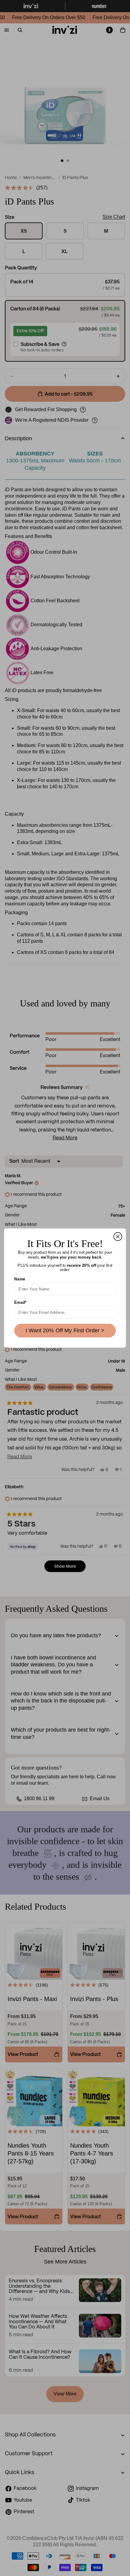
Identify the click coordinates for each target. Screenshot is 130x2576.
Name (20, 1279)
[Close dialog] (118, 1237)
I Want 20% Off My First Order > (65, 1330)
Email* (20, 1302)
